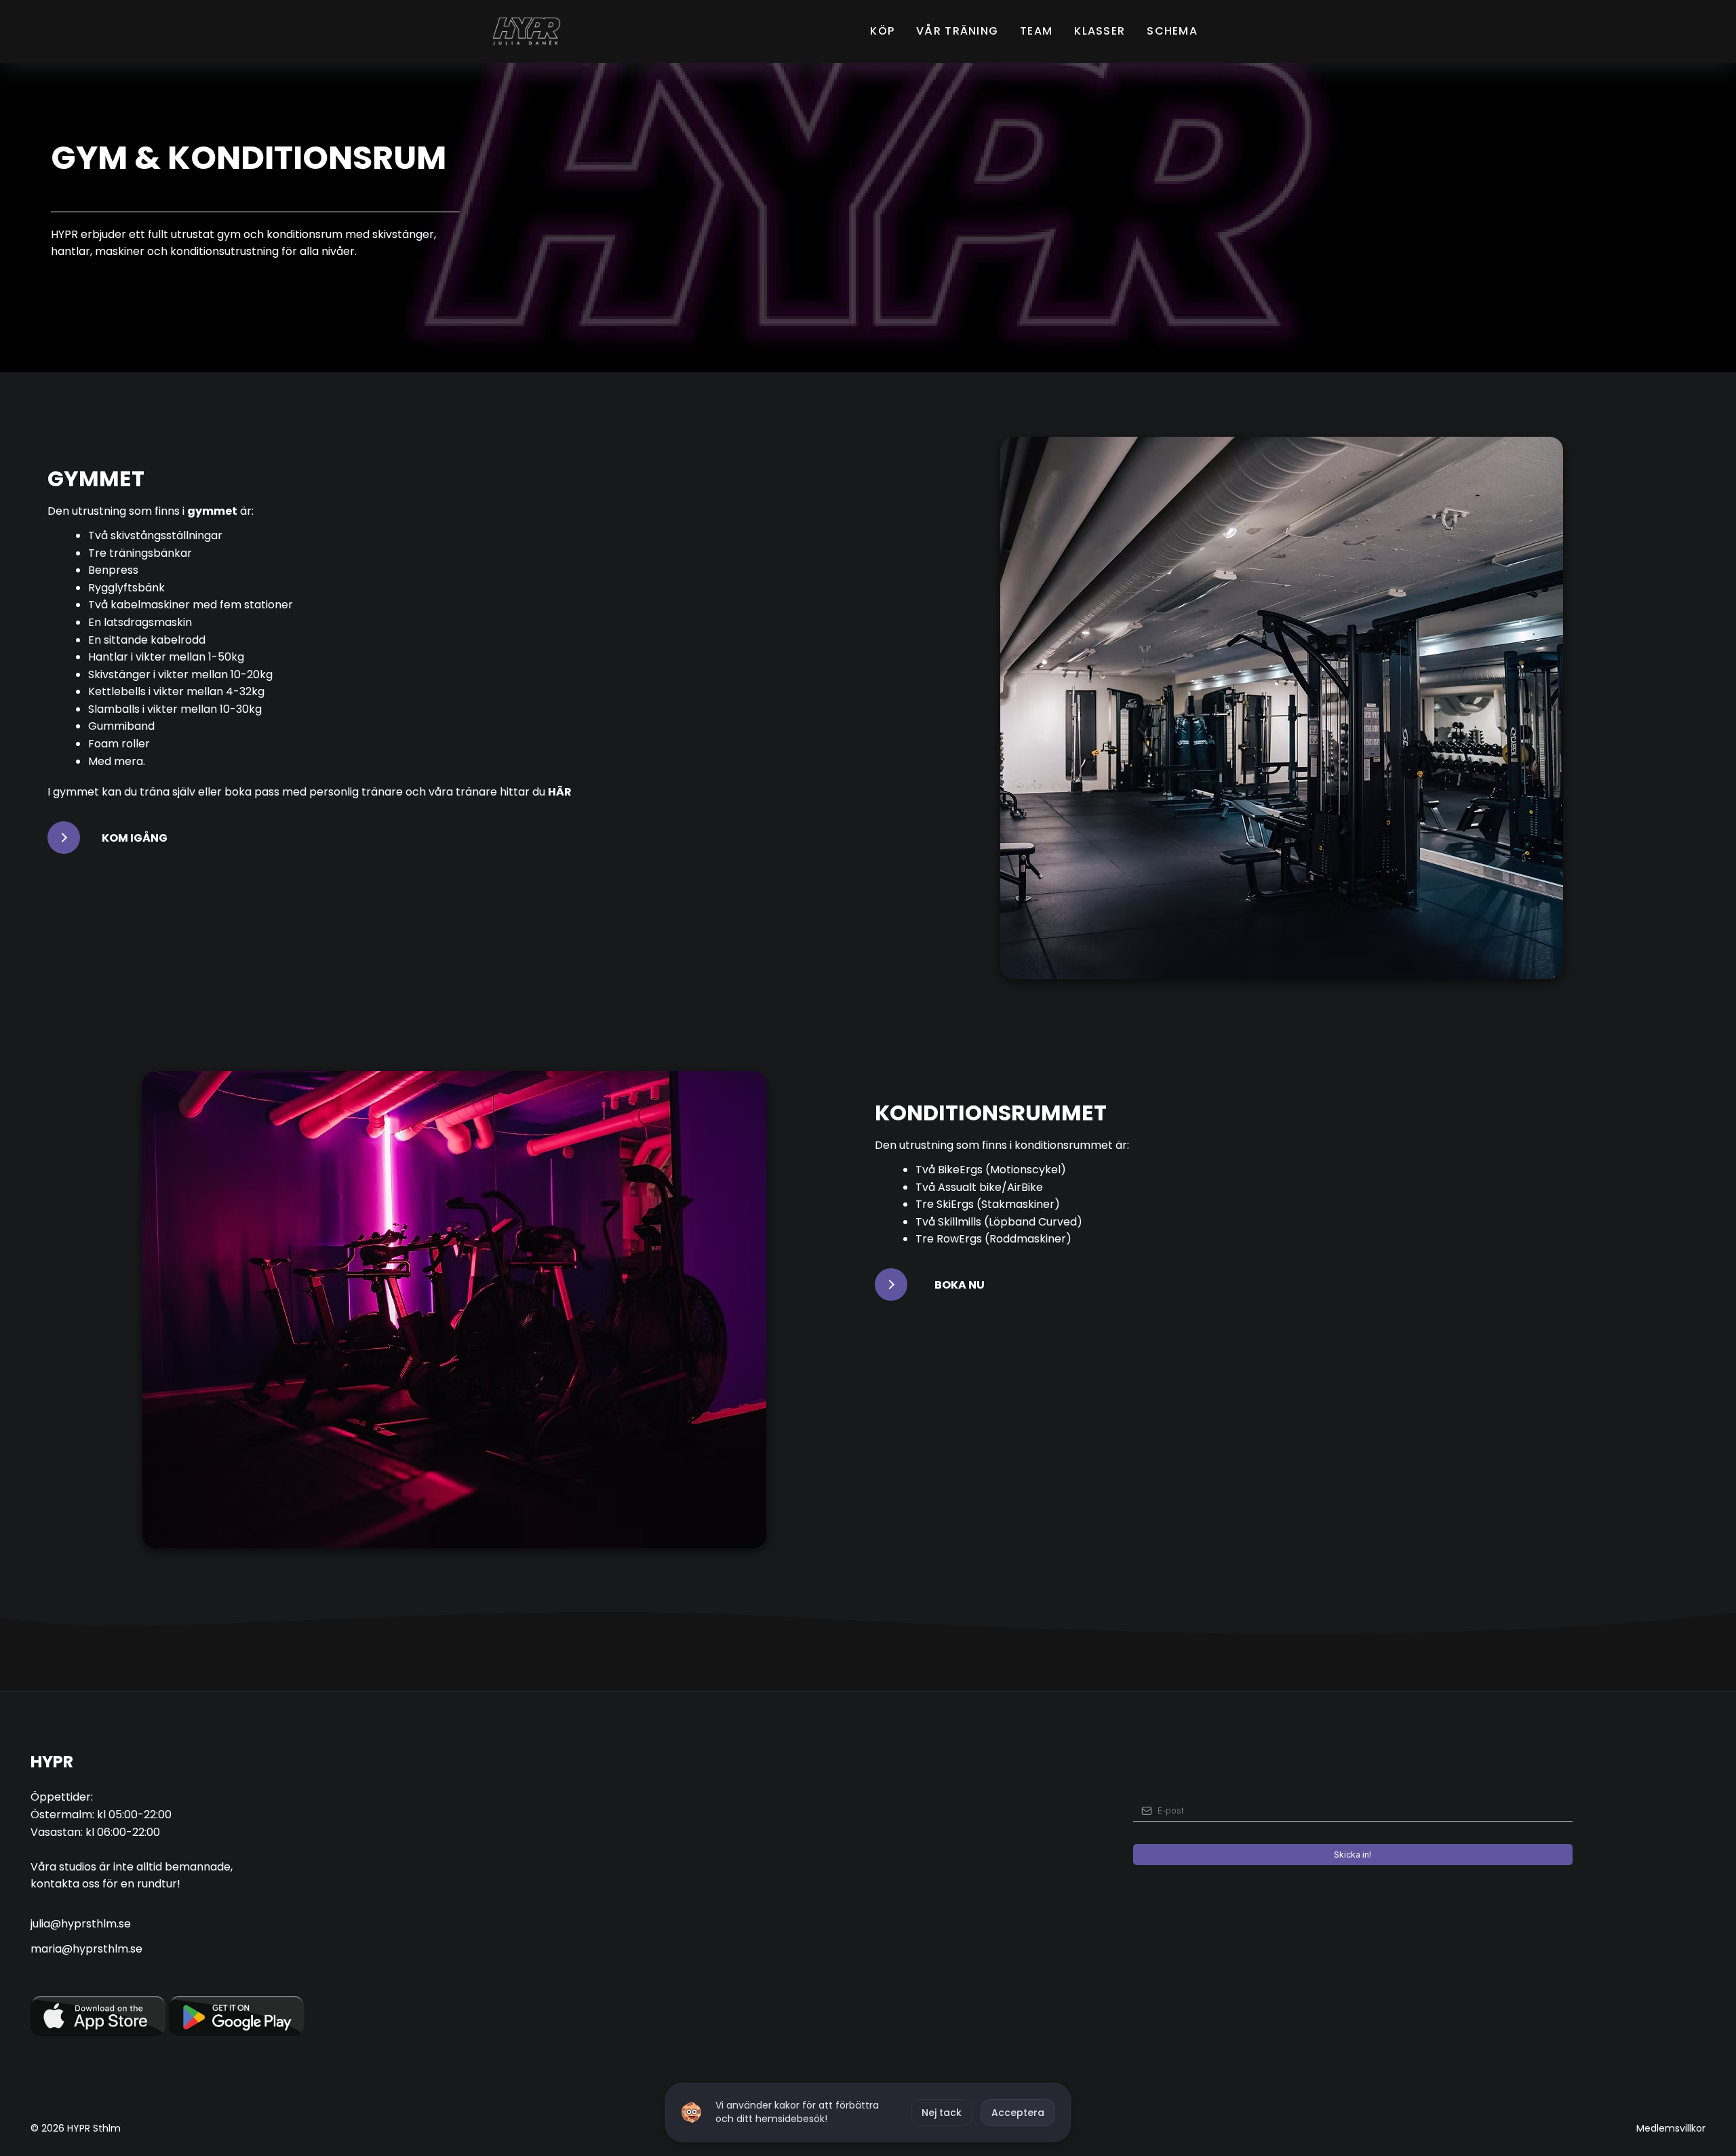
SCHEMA (1172, 31)
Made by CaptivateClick (180, 2128)
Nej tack (942, 2113)
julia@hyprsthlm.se (81, 1924)
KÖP (882, 31)
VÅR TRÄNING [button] (957, 31)
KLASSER (1100, 31)
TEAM (1036, 31)
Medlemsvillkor (1671, 2128)
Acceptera (1018, 2113)
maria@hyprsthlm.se (86, 1949)
